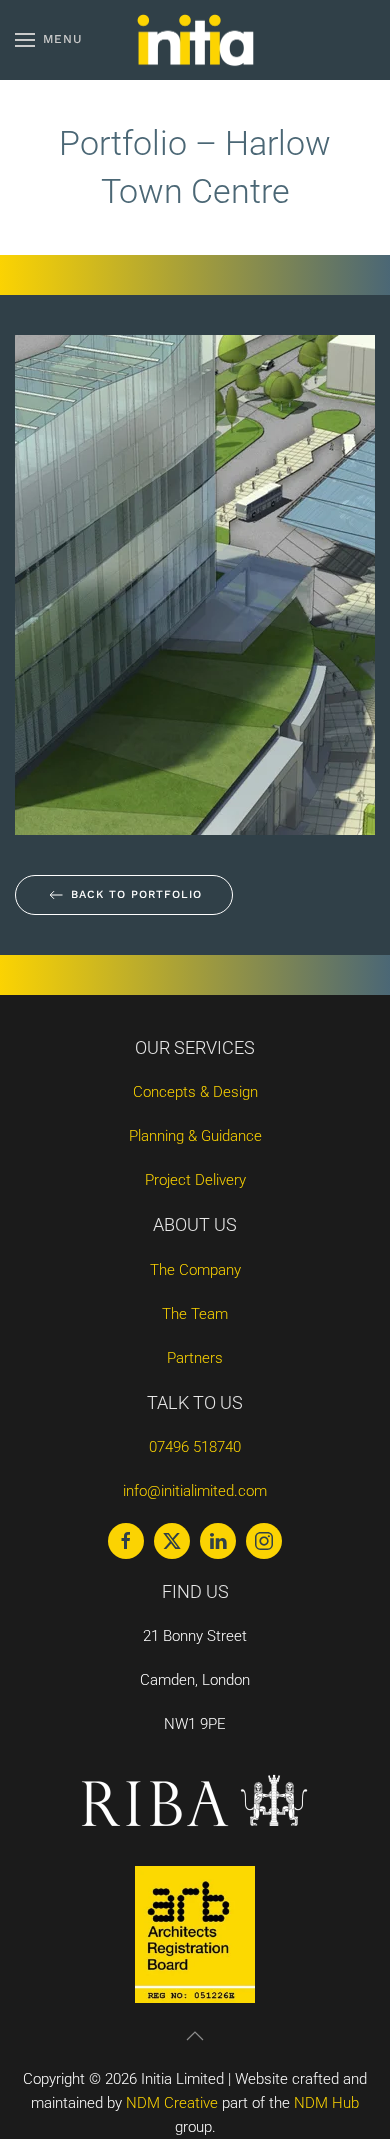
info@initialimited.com (195, 1491)
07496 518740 (195, 1447)
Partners (195, 1358)
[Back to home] (195, 40)
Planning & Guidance (195, 1136)
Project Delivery (195, 1180)
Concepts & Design (195, 1092)
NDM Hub (326, 2103)
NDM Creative (172, 2103)
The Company (195, 1270)
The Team (195, 1314)
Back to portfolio (136, 894)
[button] (49, 40)
